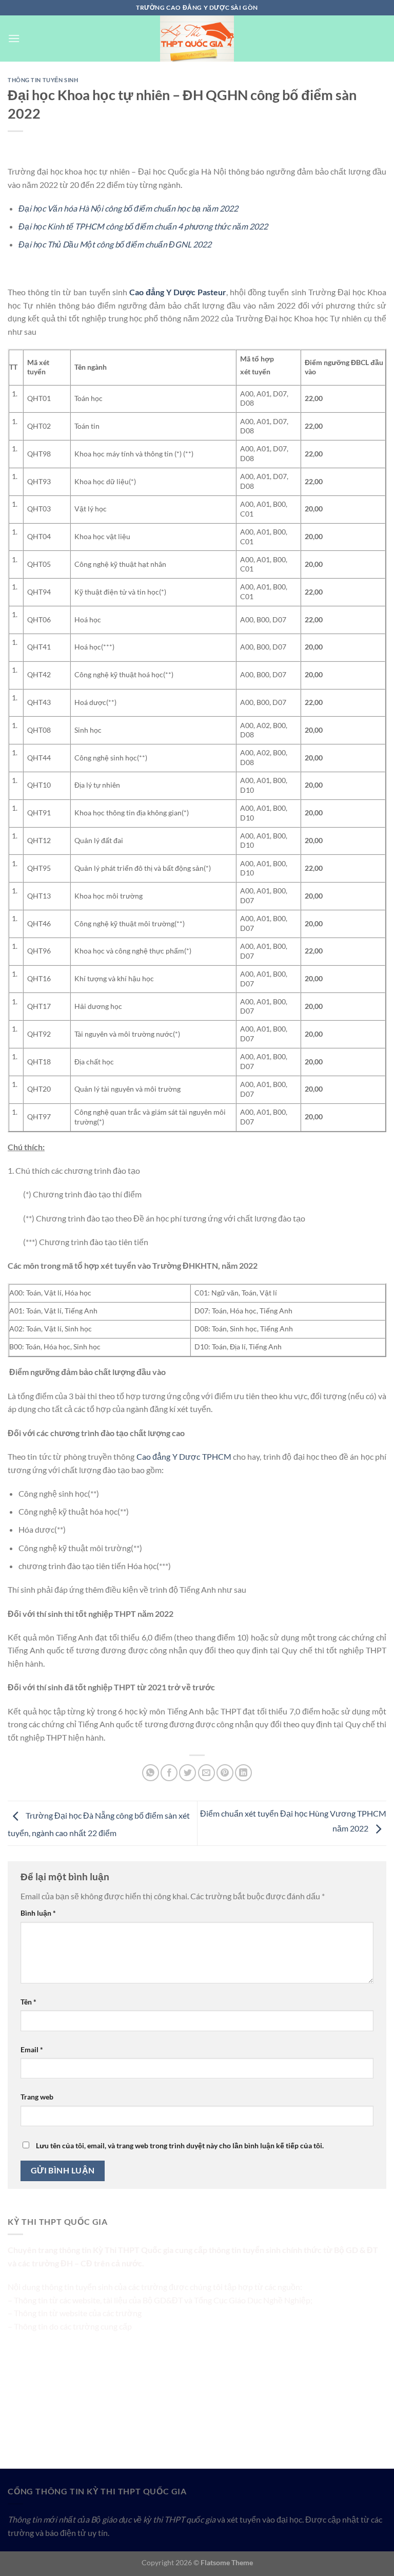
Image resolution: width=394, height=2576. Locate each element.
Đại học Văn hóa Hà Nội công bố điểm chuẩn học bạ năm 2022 (128, 208)
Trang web (37, 2097)
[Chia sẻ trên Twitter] (188, 1773)
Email (32, 2049)
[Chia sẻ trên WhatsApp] (151, 1773)
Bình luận (38, 1913)
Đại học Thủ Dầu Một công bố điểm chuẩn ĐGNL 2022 (115, 244)
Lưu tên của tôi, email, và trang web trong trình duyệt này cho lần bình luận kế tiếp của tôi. (180, 2145)
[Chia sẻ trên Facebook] (169, 1773)
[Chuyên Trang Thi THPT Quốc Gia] (197, 39)
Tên (28, 2002)
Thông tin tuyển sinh (43, 80)
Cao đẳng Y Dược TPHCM (184, 1456)
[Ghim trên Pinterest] (225, 1773)
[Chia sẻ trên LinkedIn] (243, 1773)
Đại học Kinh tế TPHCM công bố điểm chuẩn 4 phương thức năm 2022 (143, 226)
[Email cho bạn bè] (206, 1773)
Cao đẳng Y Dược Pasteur (178, 292)
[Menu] (14, 38)
